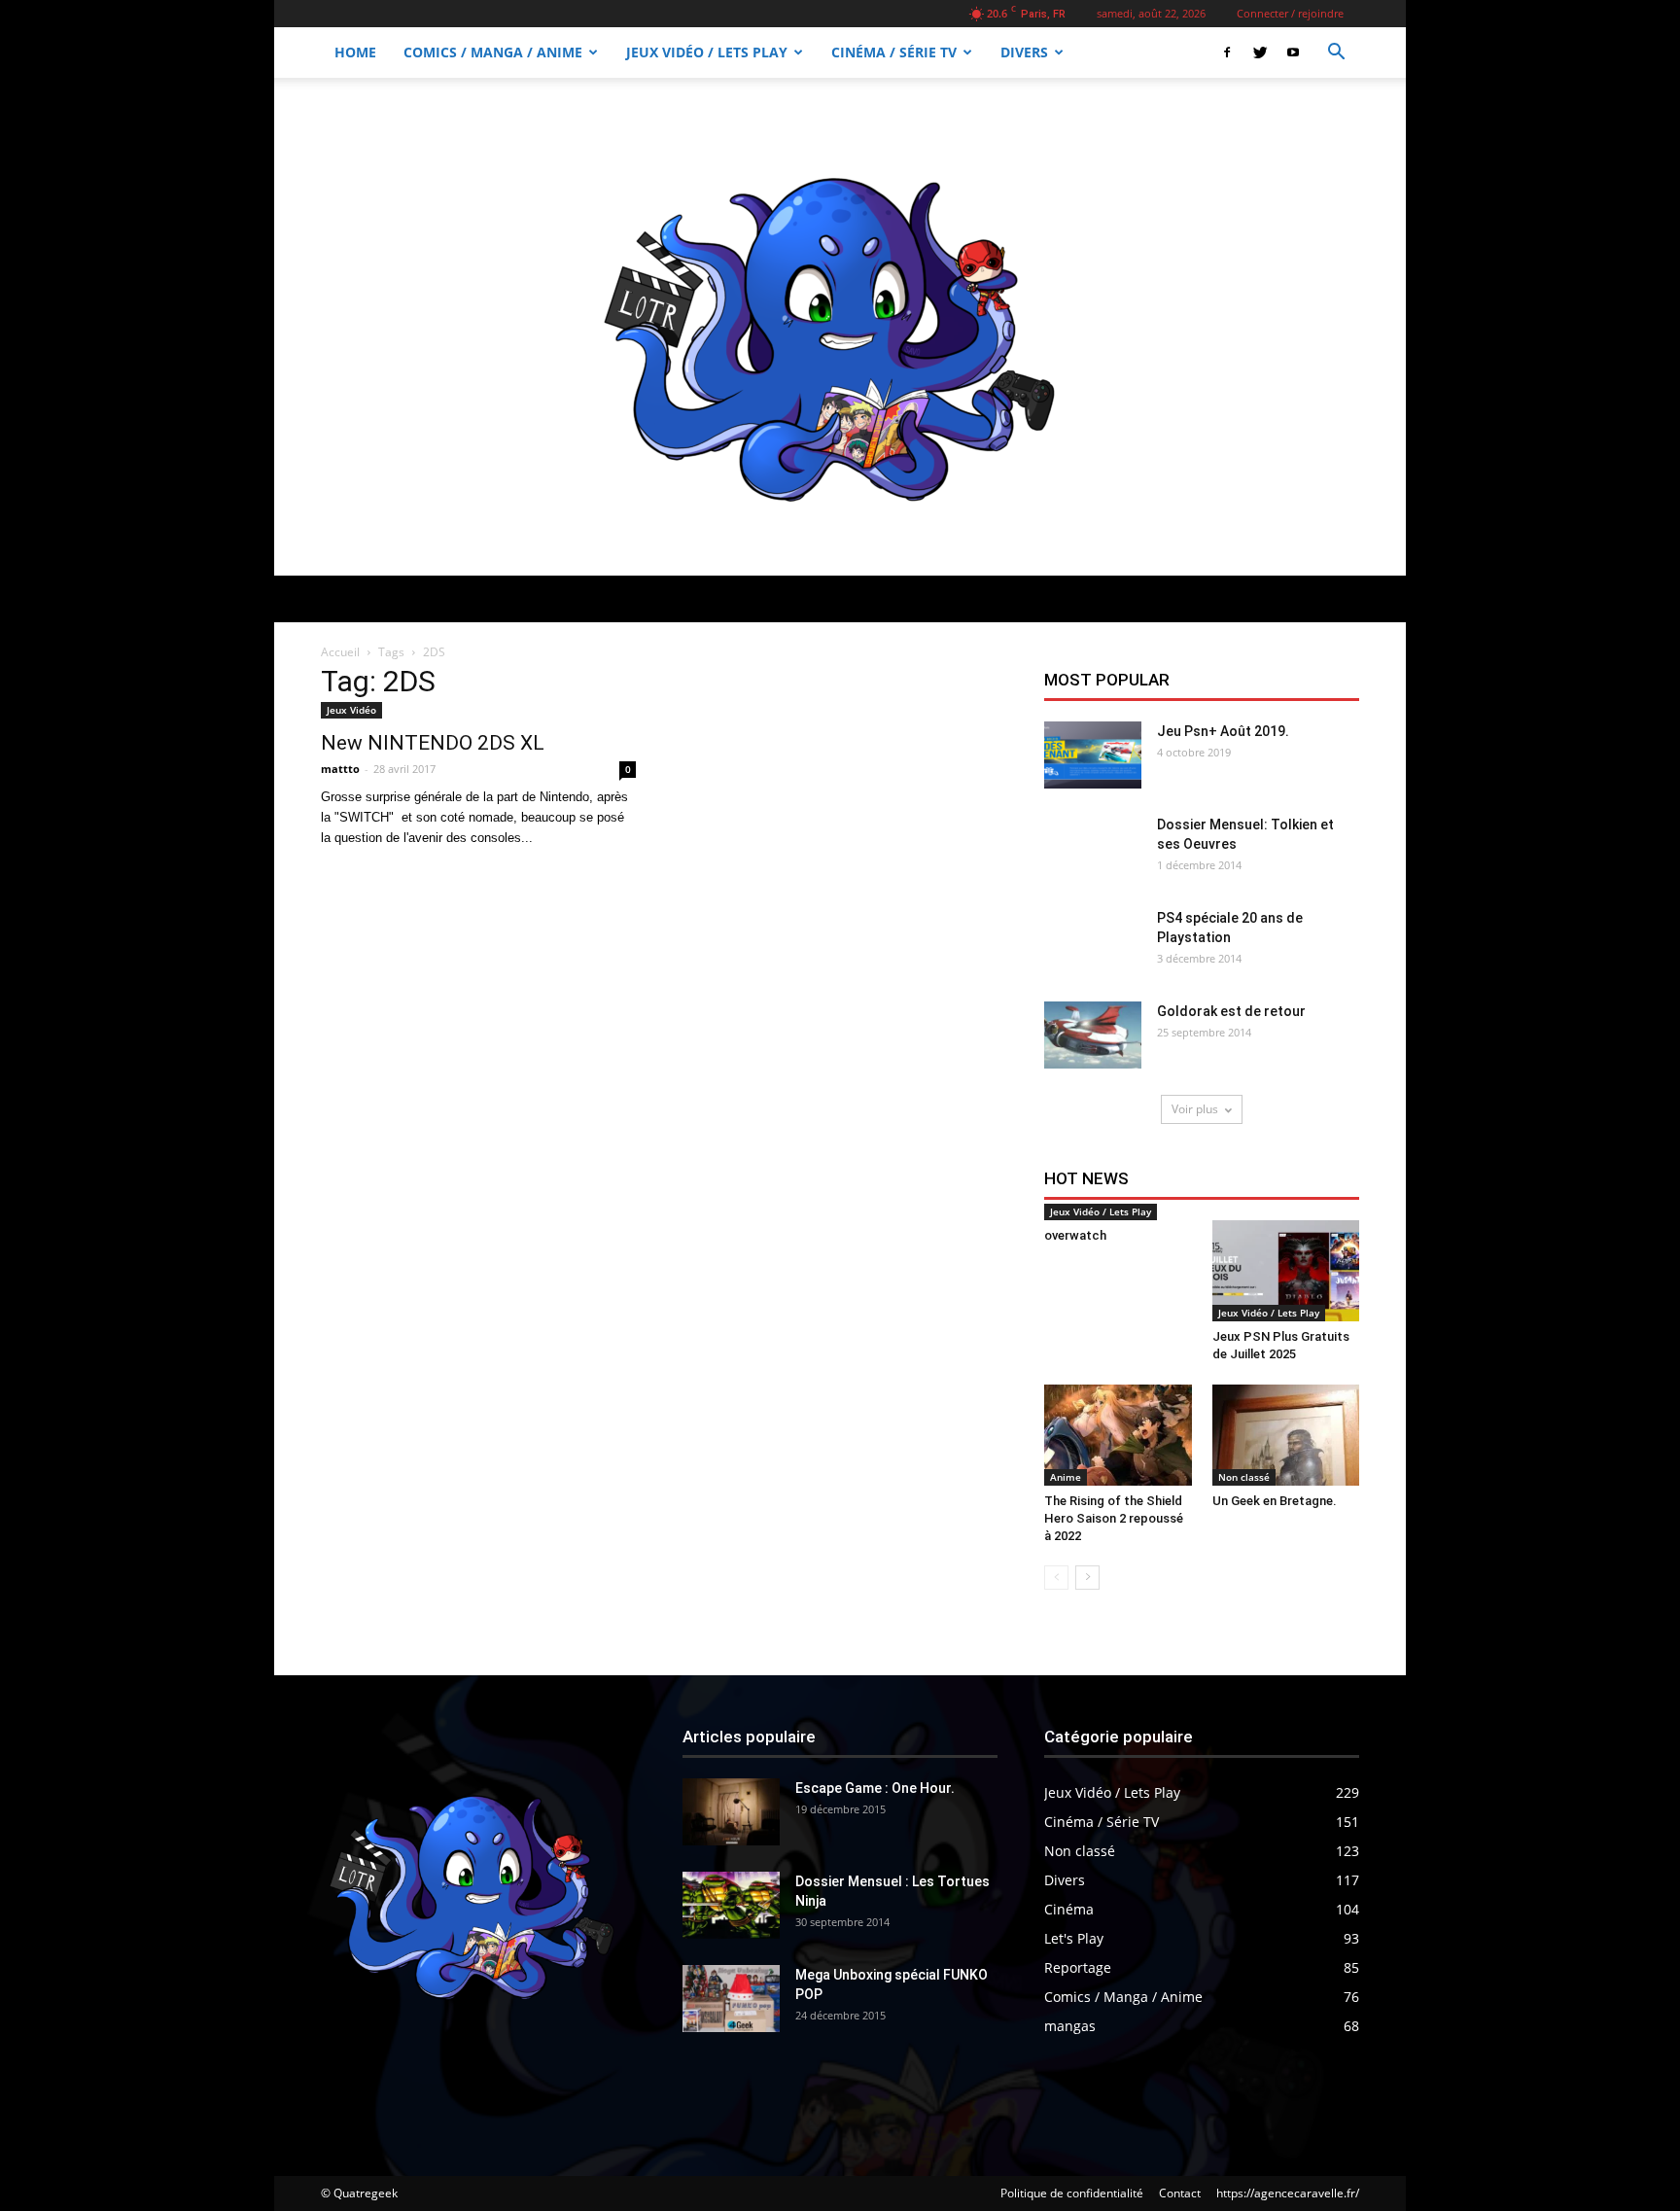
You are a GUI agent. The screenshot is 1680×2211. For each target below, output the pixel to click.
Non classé (1244, 1477)
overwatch (1075, 1235)
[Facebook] (1227, 53)
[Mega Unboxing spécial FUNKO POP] (731, 1999)
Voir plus (1195, 1109)
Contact (1180, 2193)
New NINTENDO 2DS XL (433, 743)
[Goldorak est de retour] (1093, 1035)
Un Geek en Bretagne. (1275, 1501)
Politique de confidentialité (1072, 2193)
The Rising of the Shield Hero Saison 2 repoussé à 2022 (1114, 1518)
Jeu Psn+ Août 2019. (1223, 731)
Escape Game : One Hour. (875, 1788)
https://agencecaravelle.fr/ (1288, 2193)
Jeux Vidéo (351, 710)
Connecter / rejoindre (1290, 13)
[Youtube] (1293, 53)
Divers (1024, 52)
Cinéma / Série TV (894, 52)
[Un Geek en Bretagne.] (1286, 1435)
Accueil (340, 652)
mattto (340, 769)
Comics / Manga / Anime (493, 52)
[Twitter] (1260, 53)
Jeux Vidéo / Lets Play (707, 52)
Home (355, 52)
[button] (1336, 54)
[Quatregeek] (840, 327)
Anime (1066, 1477)
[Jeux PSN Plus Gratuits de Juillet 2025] (1286, 1271)
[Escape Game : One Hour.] (731, 1812)
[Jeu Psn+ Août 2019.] (1093, 755)
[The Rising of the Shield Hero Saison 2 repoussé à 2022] (1118, 1435)
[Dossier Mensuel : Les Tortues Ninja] (731, 1905)
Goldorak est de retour (1231, 1011)
